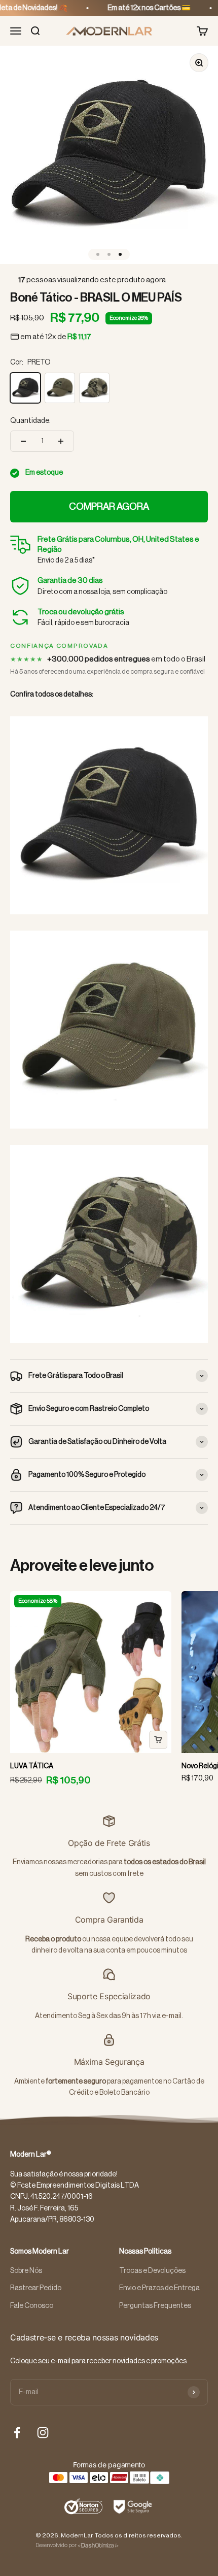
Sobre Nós (26, 2271)
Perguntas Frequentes (155, 2306)
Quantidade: (30, 421)
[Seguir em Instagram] (43, 2433)
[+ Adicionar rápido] (158, 1740)
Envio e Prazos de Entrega (159, 2288)
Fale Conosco (32, 2306)
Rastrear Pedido (36, 2288)
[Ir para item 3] (120, 254)
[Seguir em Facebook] (17, 2433)
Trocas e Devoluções (152, 2271)
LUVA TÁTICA (32, 1766)
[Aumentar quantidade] (61, 441)
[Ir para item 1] (98, 254)
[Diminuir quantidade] (23, 441)
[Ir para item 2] (109, 254)
